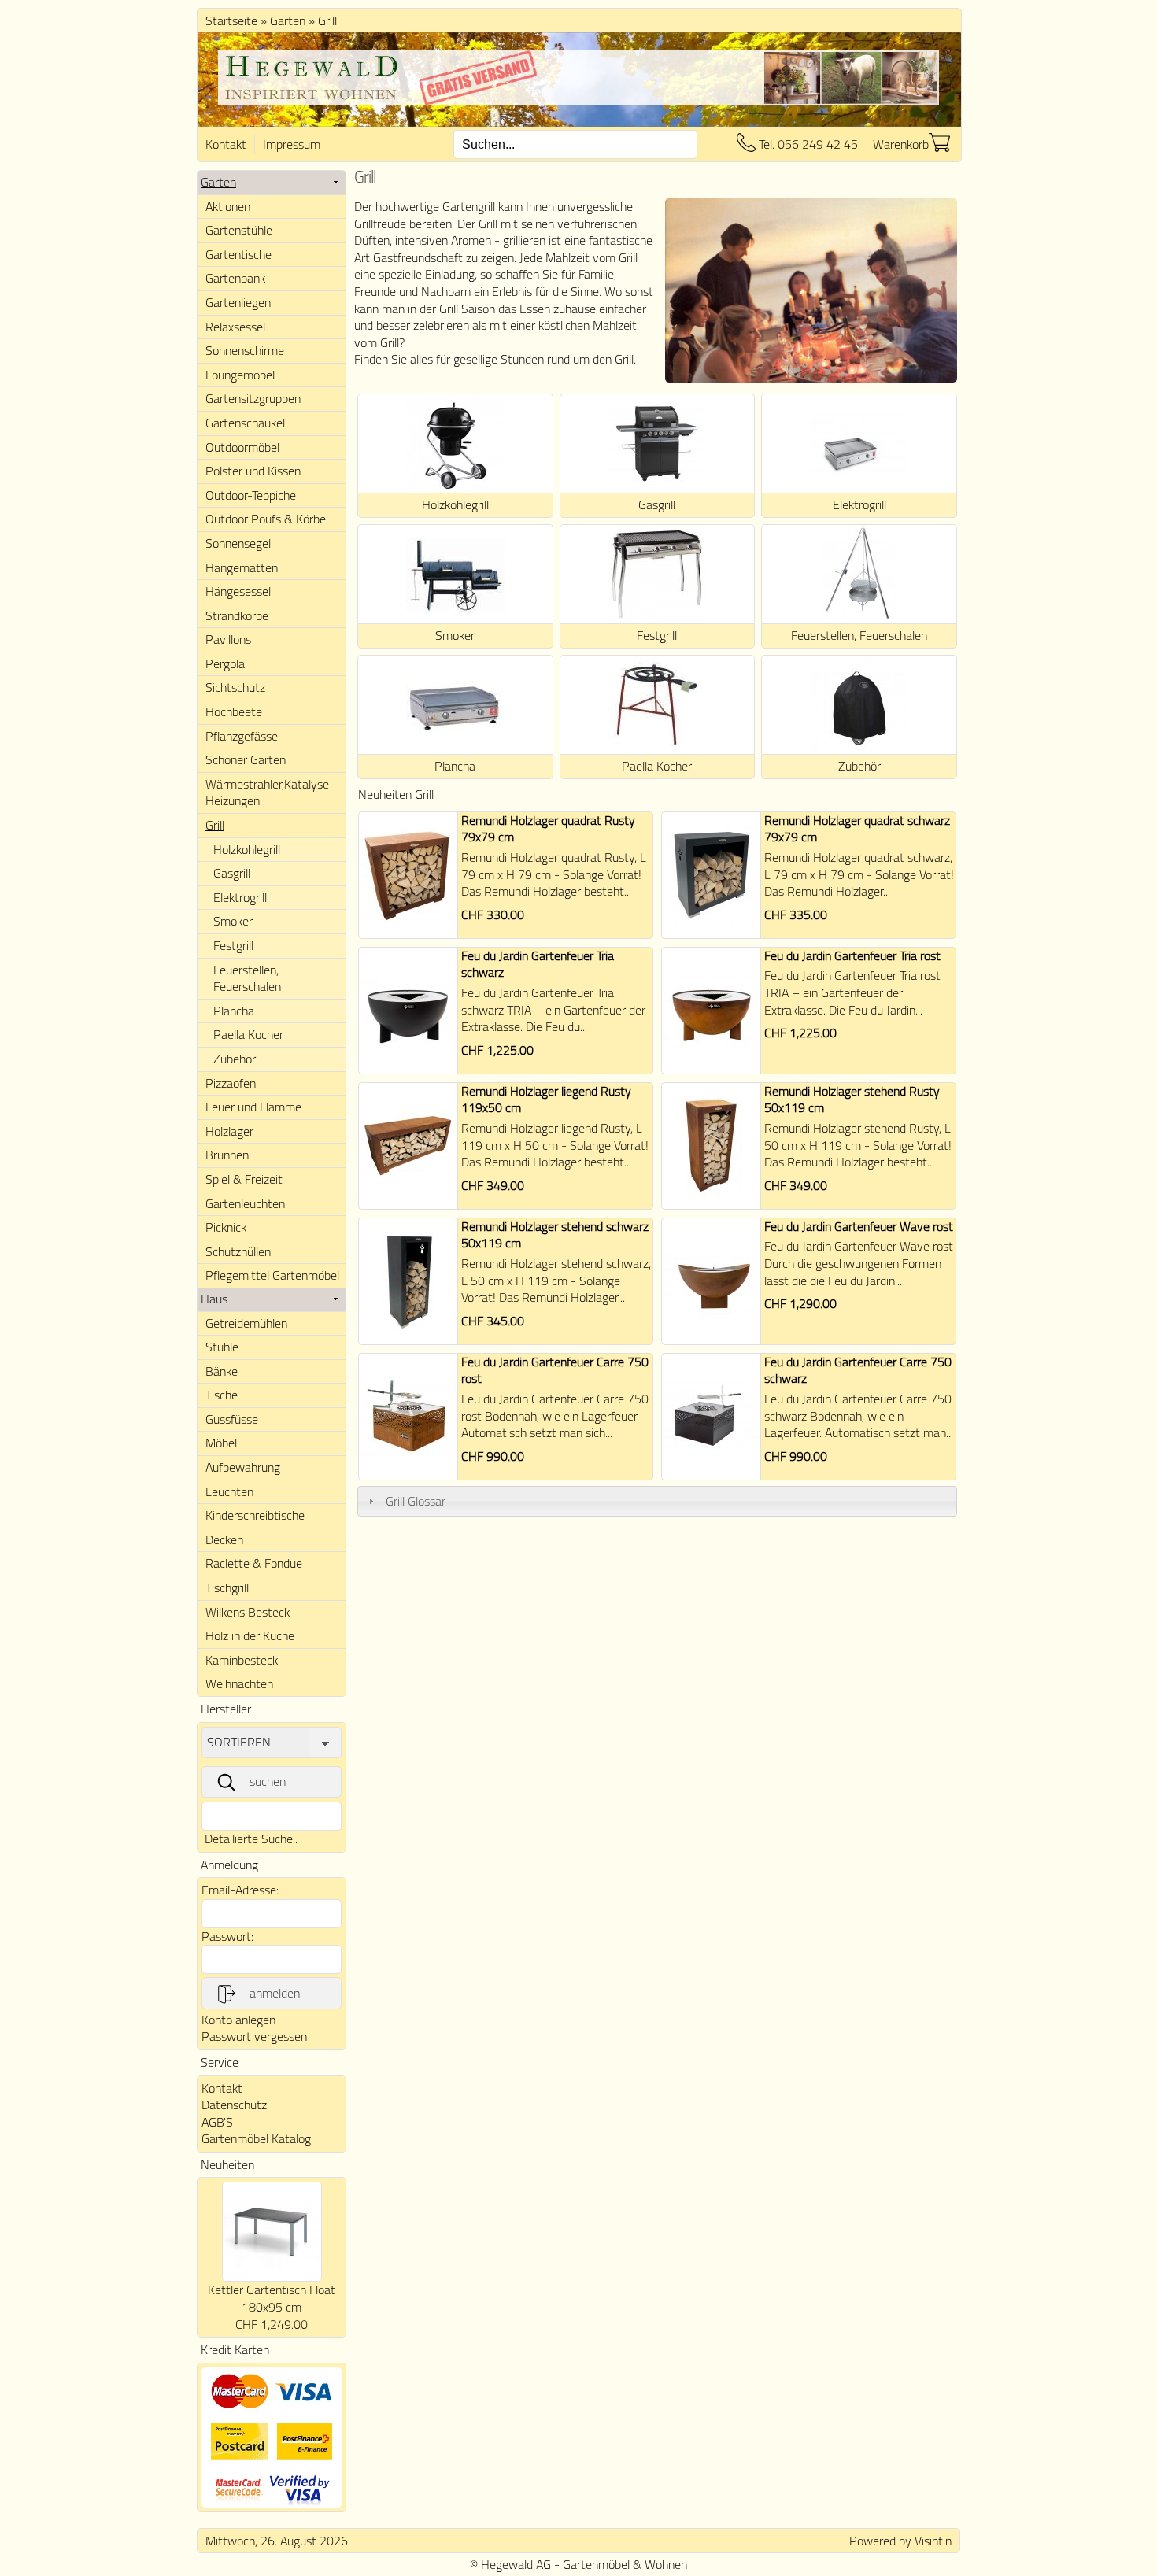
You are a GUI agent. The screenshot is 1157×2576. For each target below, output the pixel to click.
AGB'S (217, 2122)
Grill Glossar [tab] (416, 1501)
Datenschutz (234, 2105)
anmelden (275, 1993)
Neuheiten (227, 2164)
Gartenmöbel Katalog (256, 2138)
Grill (327, 20)
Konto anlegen (238, 2020)
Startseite (231, 20)
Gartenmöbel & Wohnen (625, 2564)
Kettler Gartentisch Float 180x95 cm (272, 2298)
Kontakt (226, 144)
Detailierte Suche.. (251, 1839)
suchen (268, 1781)
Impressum (292, 144)
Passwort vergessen (254, 2036)
